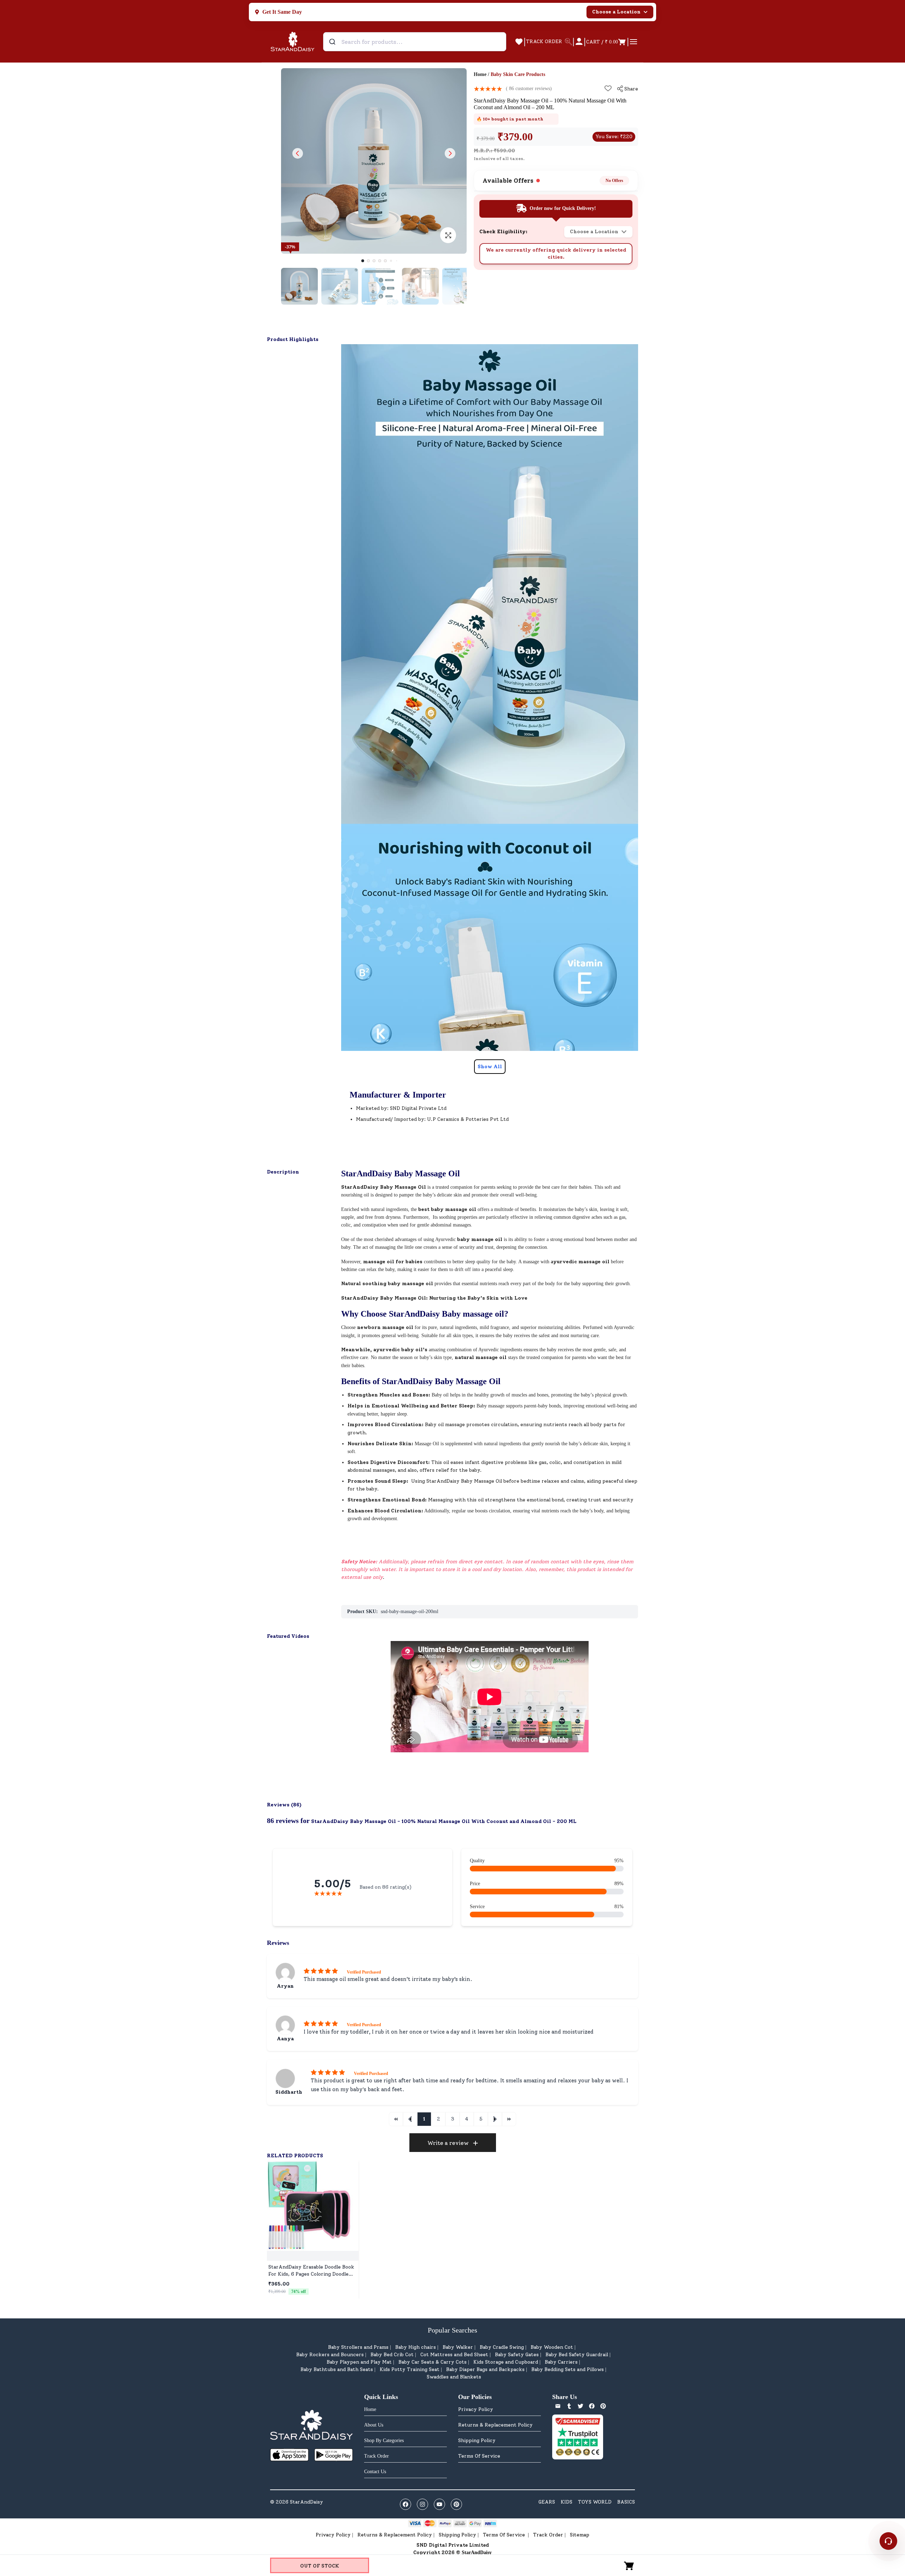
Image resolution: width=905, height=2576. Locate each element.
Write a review (448, 2143)
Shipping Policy (477, 2440)
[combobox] (415, 42)
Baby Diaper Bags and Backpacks (485, 2369)
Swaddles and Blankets (454, 2377)
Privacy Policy (476, 2409)
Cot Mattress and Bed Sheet (454, 2355)
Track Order (548, 2535)
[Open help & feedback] (888, 2541)
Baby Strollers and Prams (358, 2347)
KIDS (567, 2502)
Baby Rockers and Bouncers (330, 2355)
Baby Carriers (561, 2362)
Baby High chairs (416, 2347)
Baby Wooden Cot (552, 2347)
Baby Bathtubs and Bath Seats (337, 2369)
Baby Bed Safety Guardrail (577, 2355)
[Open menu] (633, 42)
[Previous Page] (410, 2119)
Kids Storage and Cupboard (506, 2362)
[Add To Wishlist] (608, 88)
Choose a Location (616, 12)
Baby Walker (458, 2347)
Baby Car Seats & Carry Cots (433, 2362)
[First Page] (396, 2119)
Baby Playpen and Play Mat (359, 2362)
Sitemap (580, 2535)
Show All (490, 1067)
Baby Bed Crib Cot (392, 2355)
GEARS (547, 2502)
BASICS (626, 2502)
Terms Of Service (479, 2456)
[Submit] (333, 42)
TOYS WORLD (595, 2502)
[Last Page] (509, 2119)
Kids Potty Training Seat (410, 2369)
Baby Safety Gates (517, 2355)
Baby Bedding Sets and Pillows (568, 2369)
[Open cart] (629, 2565)
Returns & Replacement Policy (495, 2425)
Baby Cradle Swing (502, 2347)
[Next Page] (495, 2119)
